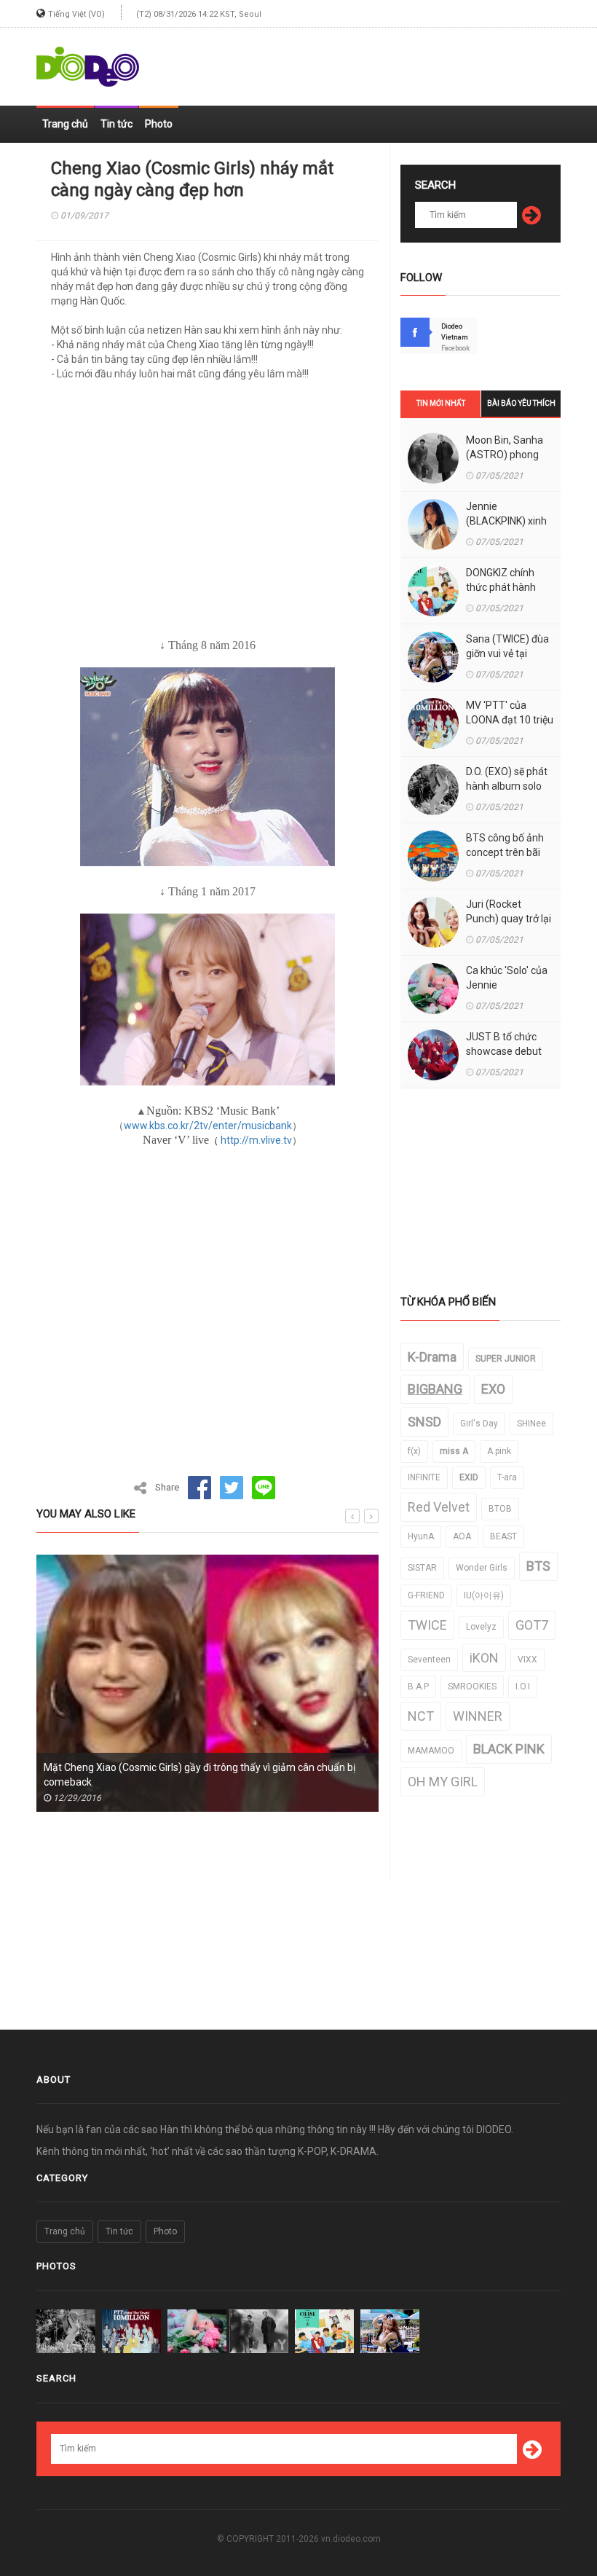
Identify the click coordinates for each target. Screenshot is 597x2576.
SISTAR (422, 1568)
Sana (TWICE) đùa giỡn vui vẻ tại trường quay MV (507, 653)
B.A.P (418, 1686)
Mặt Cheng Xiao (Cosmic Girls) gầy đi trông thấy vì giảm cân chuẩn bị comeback (199, 1775)
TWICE (427, 1625)
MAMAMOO (431, 1751)
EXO (493, 1389)
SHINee (531, 1424)
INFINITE (424, 1477)
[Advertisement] (390, 60)
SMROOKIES (472, 1686)
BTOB (500, 1509)
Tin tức (116, 124)
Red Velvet (439, 1507)
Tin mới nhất (441, 403)
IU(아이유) (484, 1595)
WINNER (478, 1716)
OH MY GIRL (443, 1782)
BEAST (503, 1536)
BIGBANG (435, 1389)
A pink (499, 1451)
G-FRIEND (426, 1595)
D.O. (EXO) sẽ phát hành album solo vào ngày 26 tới (507, 786)
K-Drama (432, 1357)
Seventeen (429, 1660)
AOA (462, 1536)
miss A (454, 1451)
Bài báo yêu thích (521, 403)
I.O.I (523, 1686)
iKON (484, 1658)
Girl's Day (479, 1424)
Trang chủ (65, 124)
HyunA (421, 1536)
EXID (469, 1477)
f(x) (414, 1451)
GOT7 (532, 1625)
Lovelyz (481, 1627)
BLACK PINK (509, 1749)
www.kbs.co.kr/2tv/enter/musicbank (208, 1126)
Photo (159, 124)
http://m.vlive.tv (256, 1140)
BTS (538, 1566)
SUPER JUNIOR (506, 1359)
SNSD (424, 1422)
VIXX (527, 1660)
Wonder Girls (482, 1568)
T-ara (507, 1477)
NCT (421, 1716)
